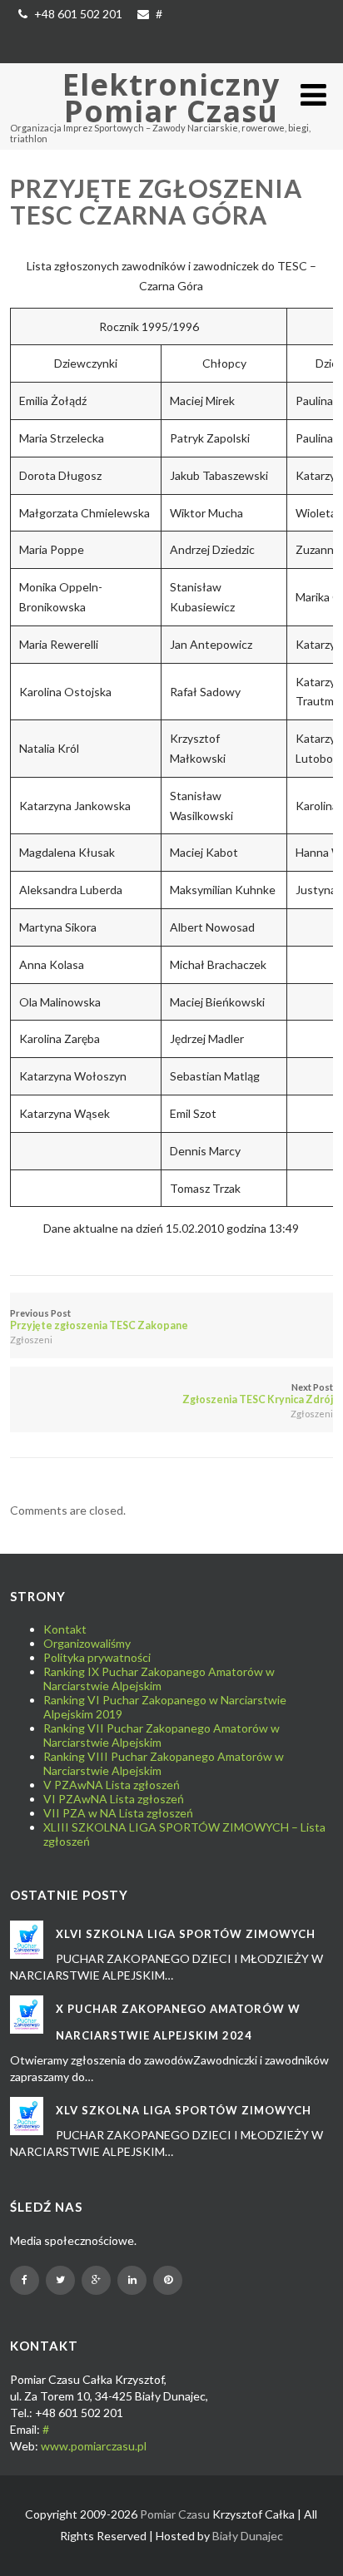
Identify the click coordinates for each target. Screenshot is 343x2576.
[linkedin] (132, 2280)
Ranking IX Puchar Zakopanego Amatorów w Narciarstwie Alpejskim (159, 1679)
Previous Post (99, 1320)
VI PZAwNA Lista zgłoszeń (114, 1799)
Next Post (257, 1394)
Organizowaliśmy (87, 1643)
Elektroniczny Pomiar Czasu (171, 98)
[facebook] (25, 2280)
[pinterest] (168, 2280)
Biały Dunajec (248, 2536)
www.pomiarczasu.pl (94, 2446)
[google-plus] (96, 2280)
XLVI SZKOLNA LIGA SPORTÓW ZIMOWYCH (186, 1934)
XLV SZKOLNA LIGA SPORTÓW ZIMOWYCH (184, 2110)
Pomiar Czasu (175, 2514)
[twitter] (60, 2280)
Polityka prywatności (97, 1657)
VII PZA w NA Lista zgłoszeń (118, 1813)
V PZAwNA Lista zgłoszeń (112, 1785)
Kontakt (65, 1629)
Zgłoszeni (31, 1340)
